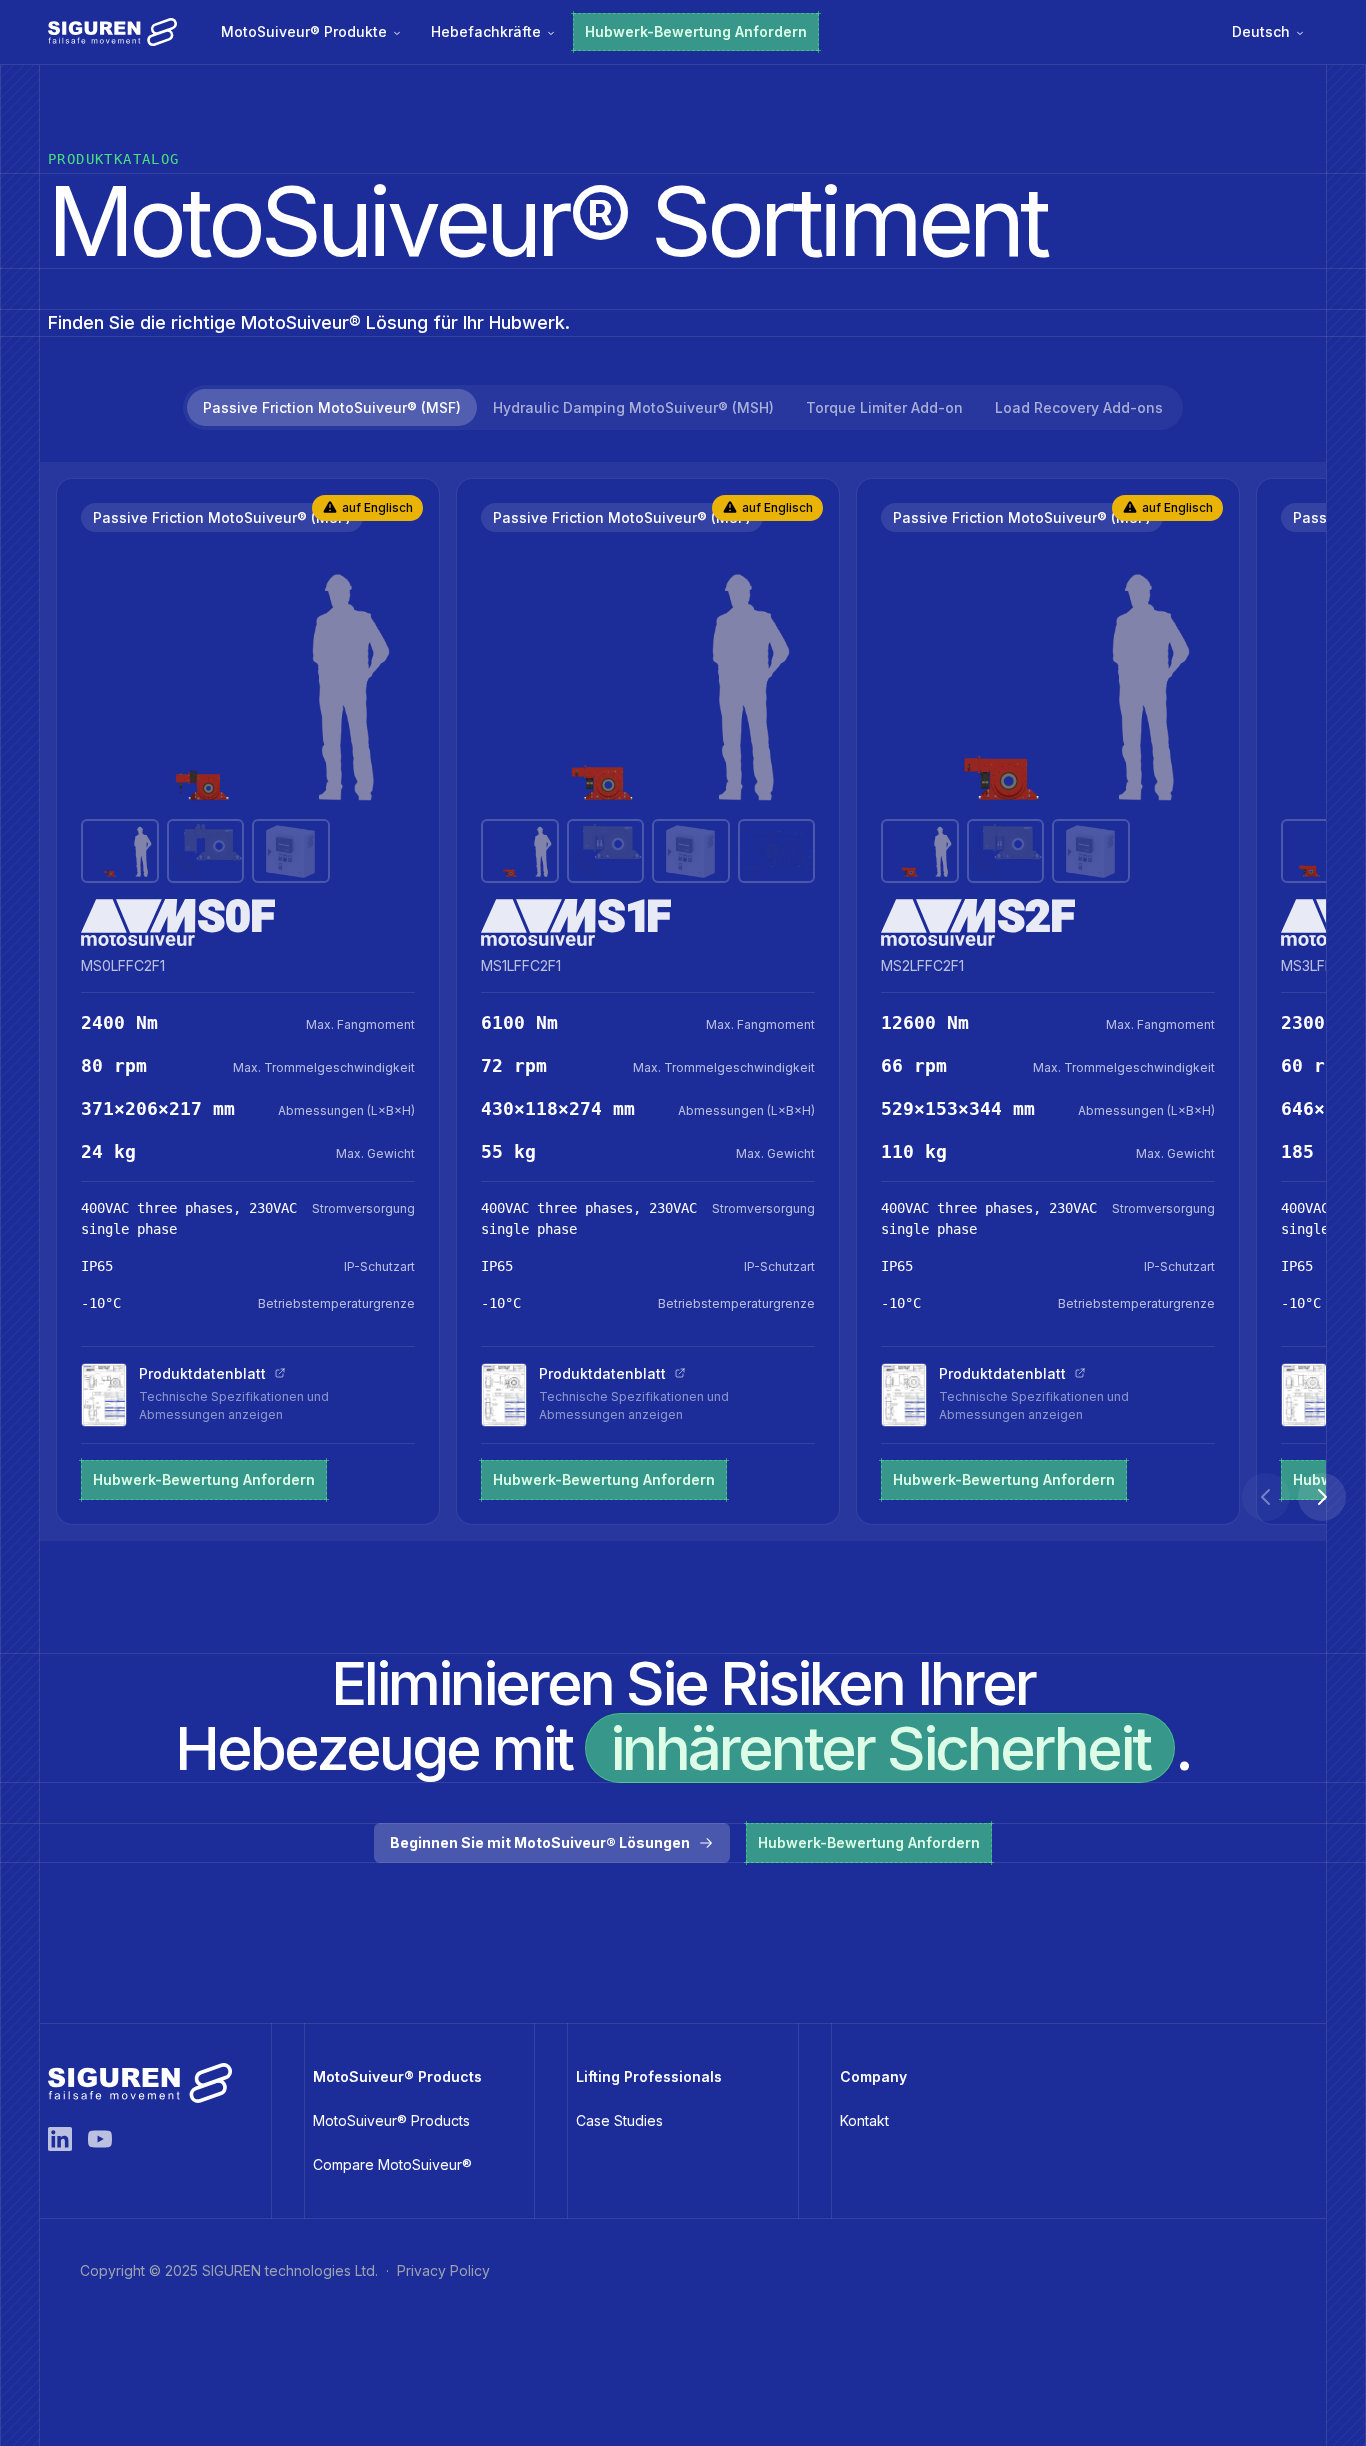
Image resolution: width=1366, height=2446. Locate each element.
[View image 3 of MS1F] (691, 851)
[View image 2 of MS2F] (1006, 851)
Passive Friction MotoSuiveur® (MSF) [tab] (332, 407)
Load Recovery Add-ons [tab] (1079, 407)
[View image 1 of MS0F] (120, 851)
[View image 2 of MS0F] (206, 851)
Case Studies (619, 2120)
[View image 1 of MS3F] (1320, 851)
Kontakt (864, 2120)
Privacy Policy (443, 2270)
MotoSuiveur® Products (391, 2120)
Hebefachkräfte (486, 31)
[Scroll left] (1266, 1497)
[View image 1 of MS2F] (920, 851)
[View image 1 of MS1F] (520, 851)
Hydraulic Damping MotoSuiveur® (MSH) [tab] (633, 407)
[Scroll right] (1322, 1497)
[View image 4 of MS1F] (777, 851)
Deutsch (1261, 31)
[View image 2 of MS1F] (606, 851)
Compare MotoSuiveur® (392, 2164)
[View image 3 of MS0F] (291, 851)
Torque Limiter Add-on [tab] (884, 407)
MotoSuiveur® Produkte (304, 31)
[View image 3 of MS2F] (1091, 851)
